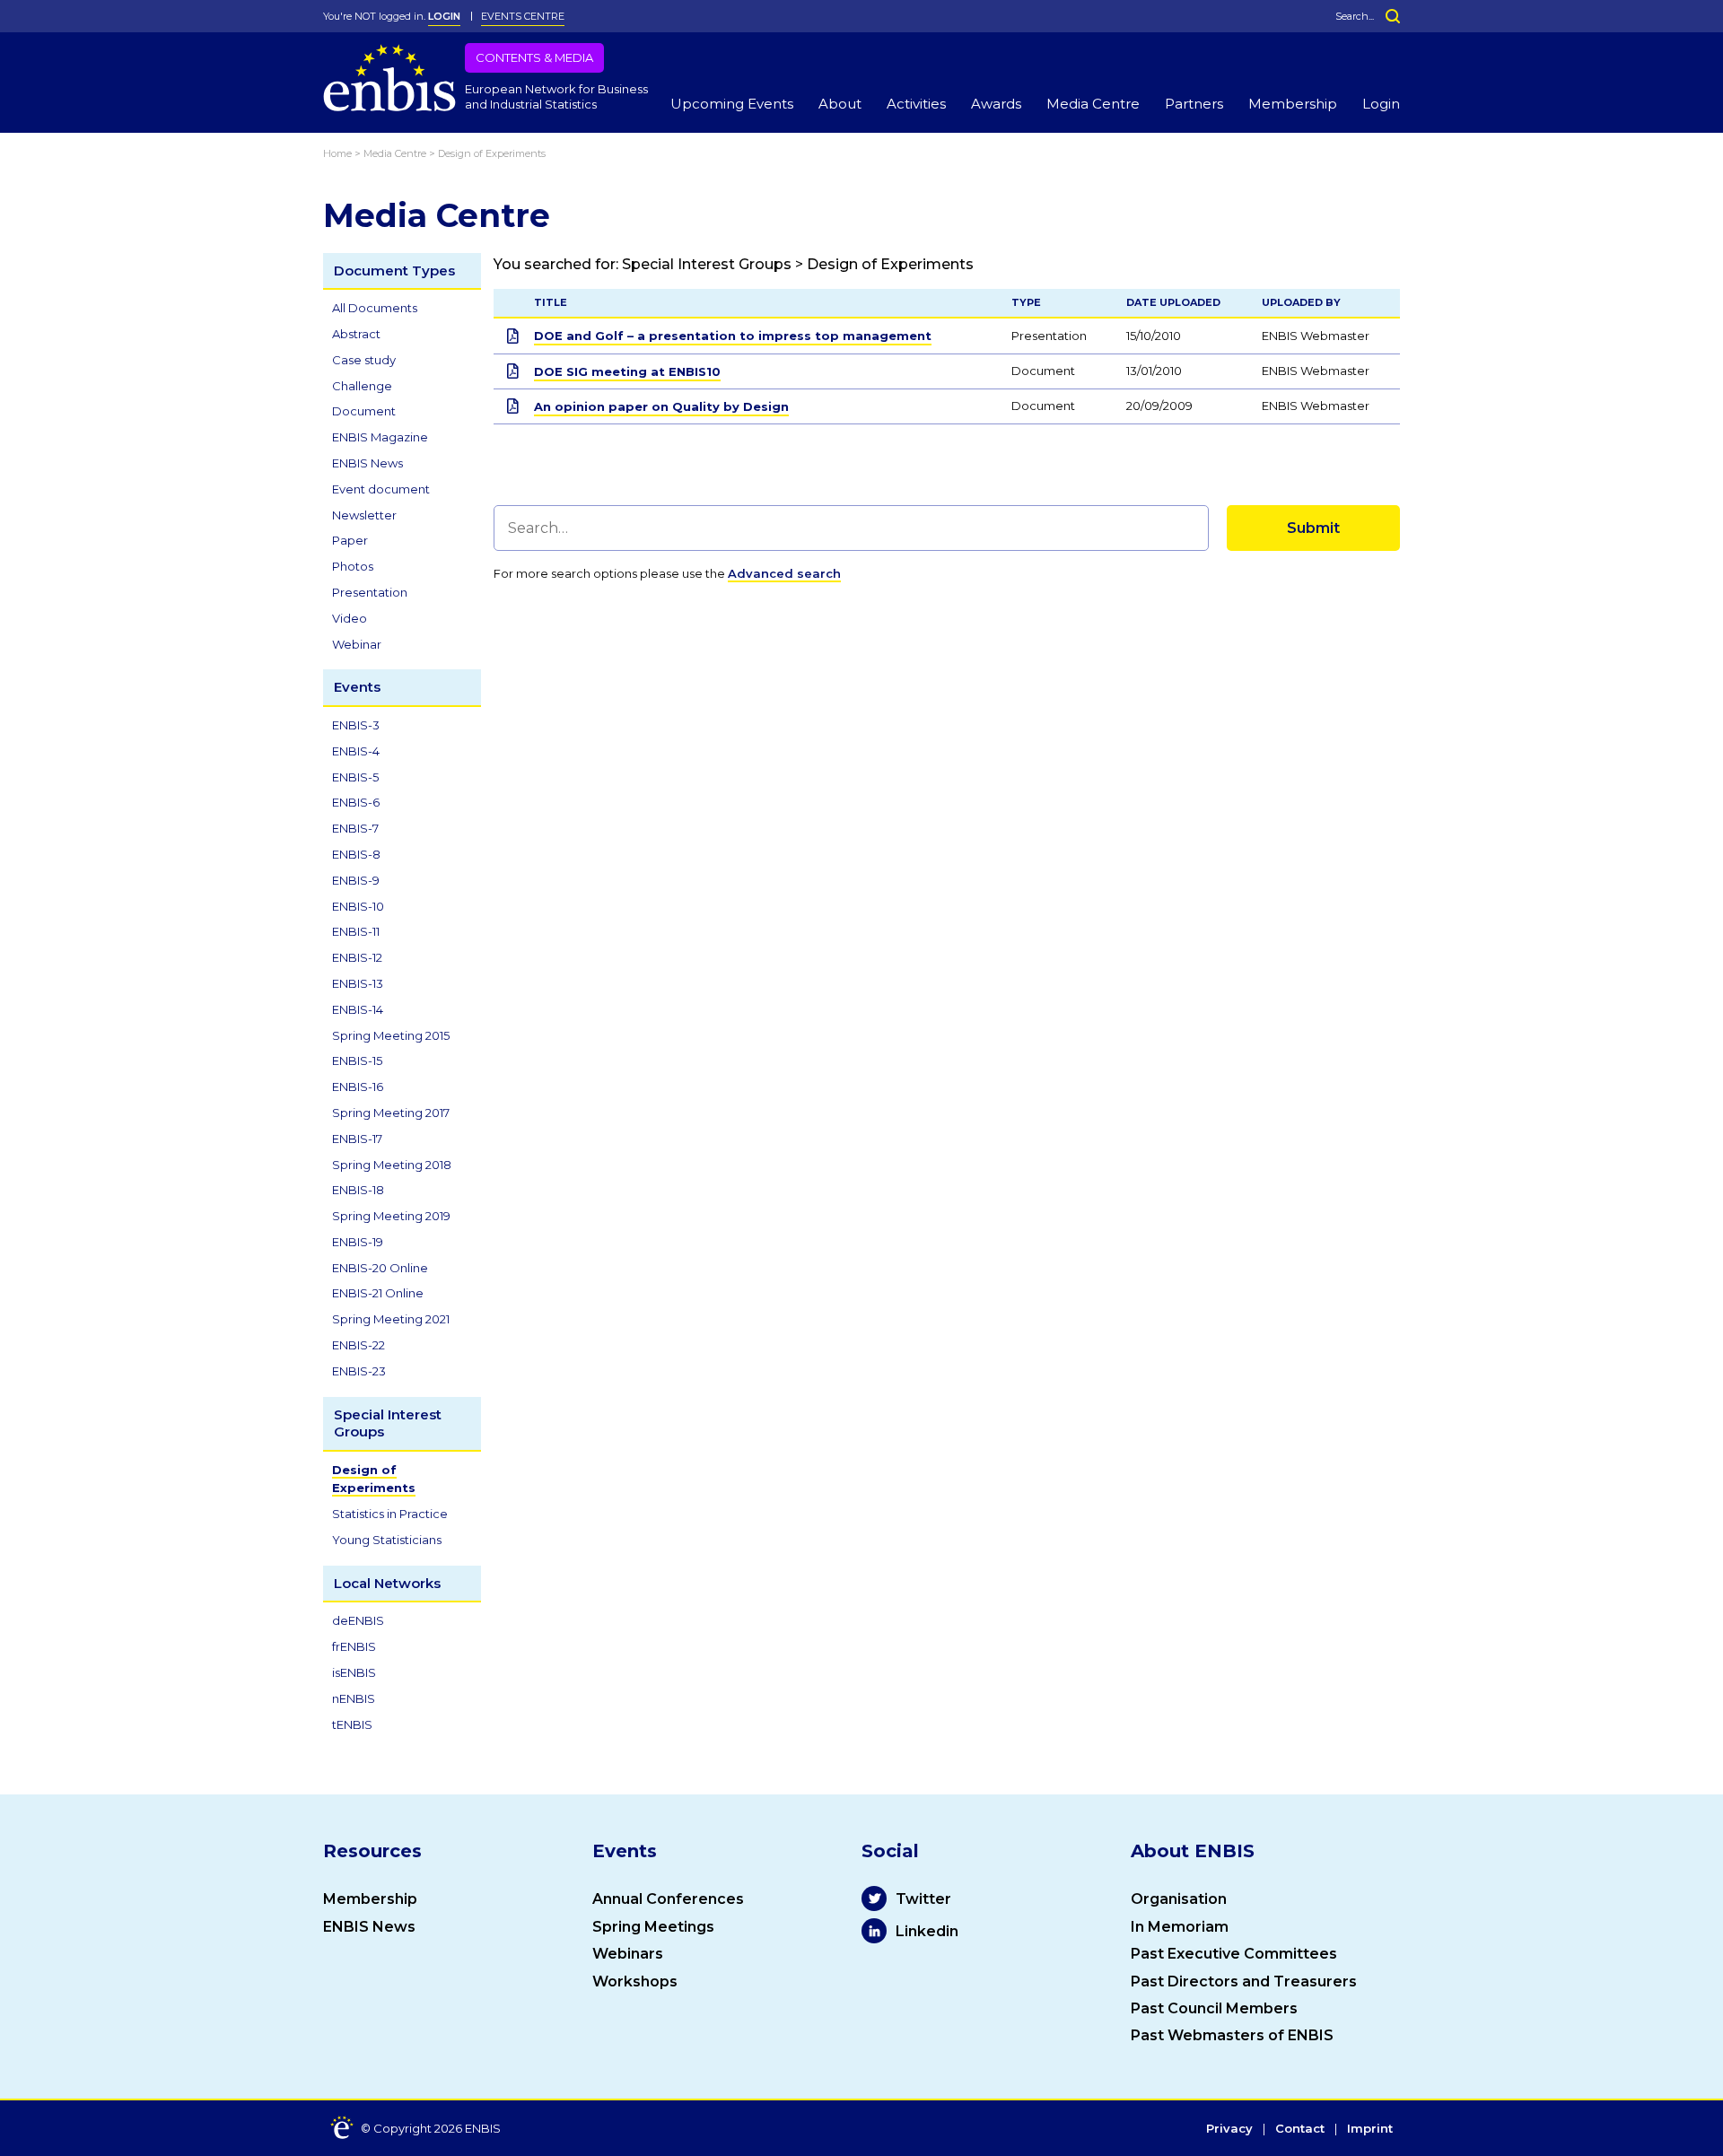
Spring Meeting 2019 (391, 1216)
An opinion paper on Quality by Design (661, 406)
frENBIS (354, 1646)
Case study (364, 360)
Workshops (635, 1981)
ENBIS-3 (356, 725)
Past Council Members (1214, 2008)
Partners (1194, 104)
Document (364, 411)
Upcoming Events (732, 104)
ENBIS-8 (356, 854)
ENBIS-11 (356, 931)
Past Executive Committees (1234, 1954)
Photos (353, 566)
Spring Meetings (653, 1927)
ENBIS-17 (357, 1139)
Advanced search (784, 573)
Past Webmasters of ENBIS (1232, 2035)
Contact (1300, 2129)
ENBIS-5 (355, 777)
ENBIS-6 (356, 802)
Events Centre (523, 16)
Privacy (1229, 2129)
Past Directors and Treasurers (1244, 1981)
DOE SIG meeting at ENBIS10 (627, 371)
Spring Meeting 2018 (392, 1165)
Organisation (1179, 1899)
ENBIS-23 (359, 1371)
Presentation (370, 592)
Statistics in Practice (390, 1514)
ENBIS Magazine (380, 437)
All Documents (375, 308)
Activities (916, 104)
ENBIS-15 (357, 1061)
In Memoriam (1180, 1927)
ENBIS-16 (358, 1087)
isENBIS (354, 1672)
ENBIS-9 (356, 880)
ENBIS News (367, 463)
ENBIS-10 (358, 906)
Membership (1293, 104)
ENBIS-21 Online (378, 1293)
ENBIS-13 (358, 983)
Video (350, 618)
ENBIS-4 (356, 751)
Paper (350, 540)
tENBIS (352, 1724)
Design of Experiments (374, 1479)
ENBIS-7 (355, 828)
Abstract (356, 334)
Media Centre (1093, 104)
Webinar (357, 644)
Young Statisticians (387, 1540)
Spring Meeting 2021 (391, 1319)
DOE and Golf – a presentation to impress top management (733, 336)
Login (1381, 104)
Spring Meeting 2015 (391, 1035)
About (840, 104)
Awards (996, 104)
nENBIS (354, 1698)
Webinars (628, 1954)
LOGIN (444, 16)
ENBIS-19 (358, 1242)
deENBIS (358, 1620)
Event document (381, 489)
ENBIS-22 (359, 1345)
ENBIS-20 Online (380, 1268)
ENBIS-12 (357, 957)
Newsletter (364, 515)
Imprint (1370, 2129)
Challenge (362, 386)
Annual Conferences (668, 1899)
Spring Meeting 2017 (391, 1113)
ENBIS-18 (358, 1190)
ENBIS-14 (358, 1009)
